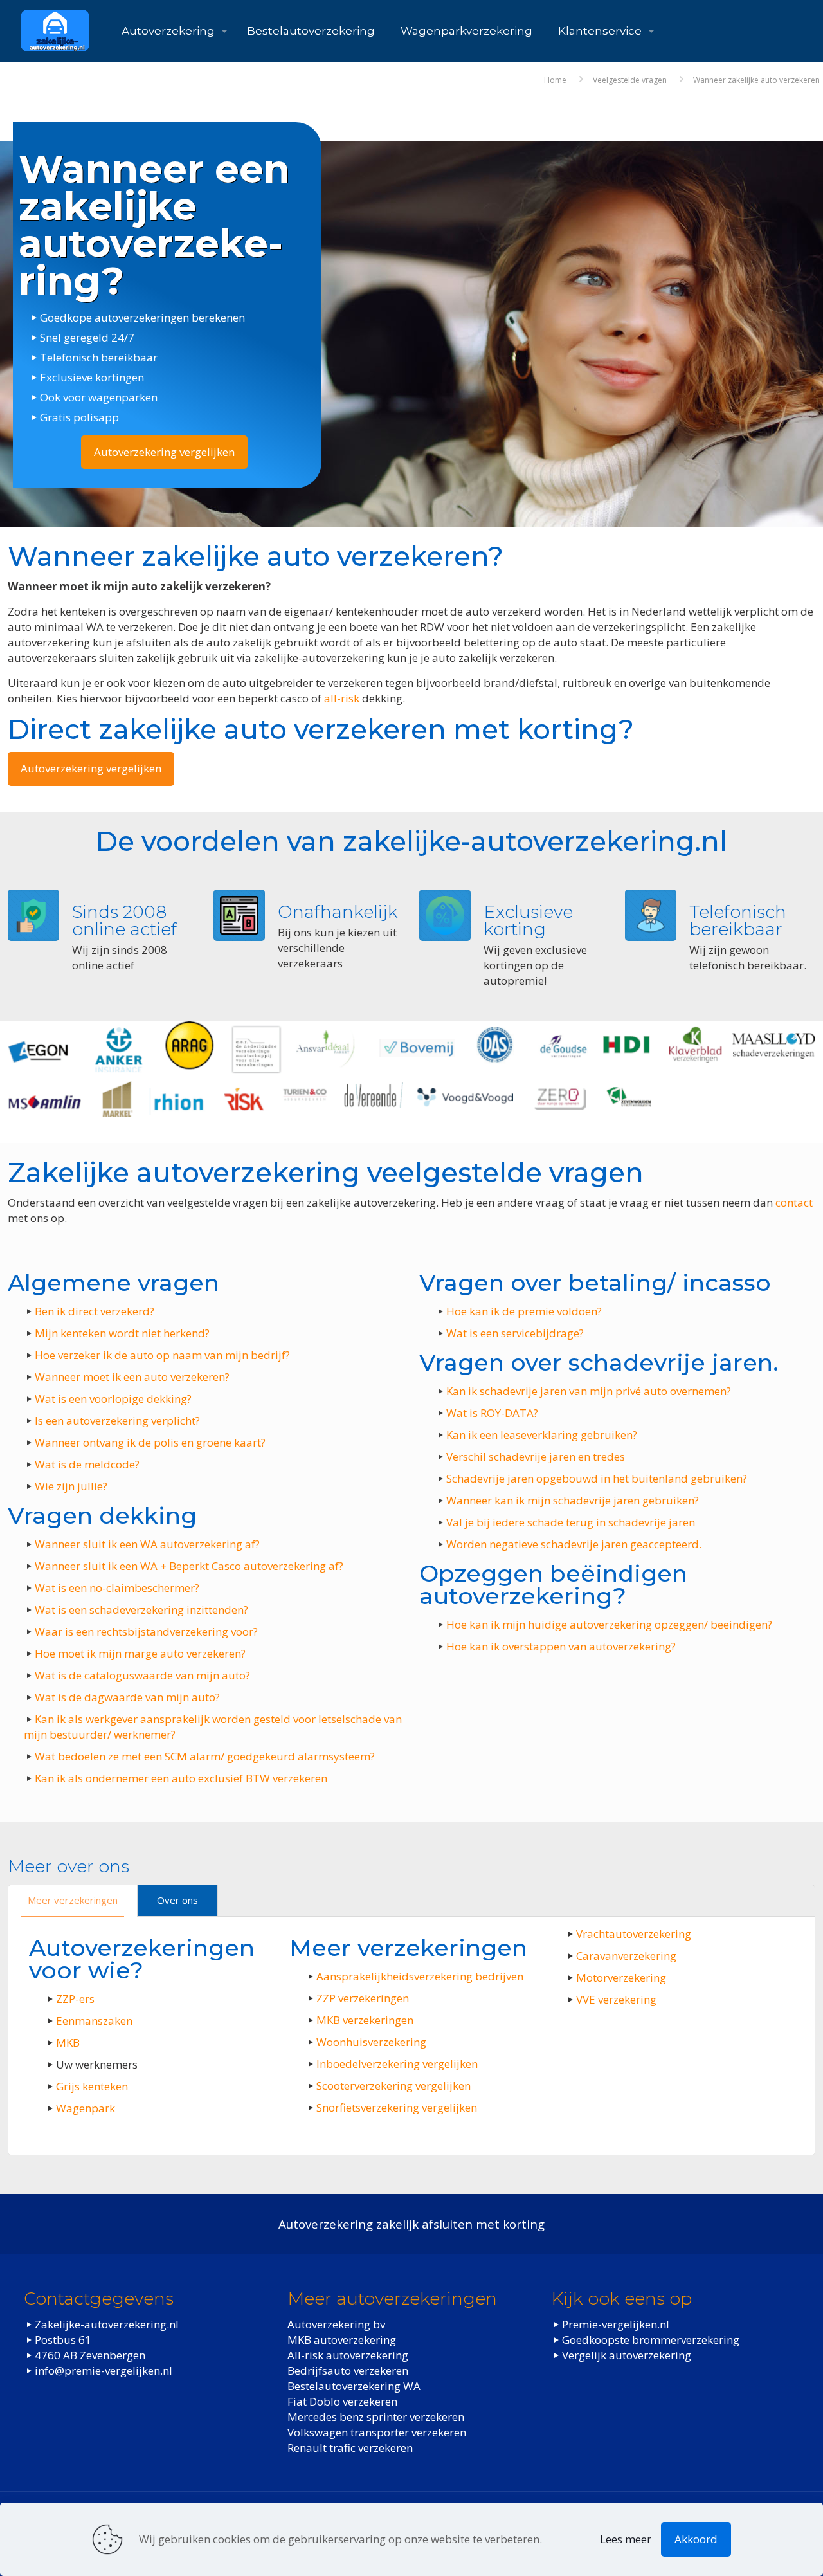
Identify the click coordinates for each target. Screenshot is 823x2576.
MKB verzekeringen (365, 2020)
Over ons (177, 1900)
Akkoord (696, 2539)
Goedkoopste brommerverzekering (651, 2339)
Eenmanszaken (94, 2021)
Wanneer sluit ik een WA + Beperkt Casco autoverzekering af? (189, 1566)
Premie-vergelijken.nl (616, 2324)
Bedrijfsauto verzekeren (348, 2370)
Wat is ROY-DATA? (492, 1413)
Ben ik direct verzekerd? (95, 1311)
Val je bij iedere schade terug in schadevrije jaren (571, 1522)
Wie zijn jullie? (71, 1486)
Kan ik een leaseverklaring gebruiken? (542, 1435)
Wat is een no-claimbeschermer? (117, 1588)
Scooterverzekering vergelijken (393, 2086)
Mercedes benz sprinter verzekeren (376, 2416)
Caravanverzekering (626, 1956)
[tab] (73, 1901)
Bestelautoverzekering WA (354, 2385)
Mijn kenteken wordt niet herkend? (122, 1333)
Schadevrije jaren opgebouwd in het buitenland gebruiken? (597, 1478)
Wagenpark (86, 2108)
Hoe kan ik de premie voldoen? (524, 1311)
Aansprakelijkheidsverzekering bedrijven (420, 1976)
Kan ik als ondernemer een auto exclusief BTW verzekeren (181, 1778)
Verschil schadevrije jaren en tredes (536, 1457)
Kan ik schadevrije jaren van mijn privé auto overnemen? (589, 1391)
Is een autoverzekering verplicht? (117, 1420)
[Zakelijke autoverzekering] (55, 31)
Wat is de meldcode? (87, 1464)
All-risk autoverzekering (348, 2354)
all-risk (342, 698)
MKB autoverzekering (342, 2339)
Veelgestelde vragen (630, 80)
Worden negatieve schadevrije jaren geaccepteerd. (574, 1544)
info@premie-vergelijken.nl (104, 2370)
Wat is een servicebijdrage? (515, 1333)
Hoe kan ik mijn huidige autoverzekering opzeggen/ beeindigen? (609, 1624)
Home (555, 80)
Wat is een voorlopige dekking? (113, 1399)
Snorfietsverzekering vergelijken (397, 2107)
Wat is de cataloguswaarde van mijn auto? (142, 1675)
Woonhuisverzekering (371, 2042)
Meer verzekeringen (73, 1900)
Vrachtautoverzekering (634, 1934)
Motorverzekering (621, 1978)
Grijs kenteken (92, 2086)
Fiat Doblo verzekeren (342, 2401)
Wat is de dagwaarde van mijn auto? (127, 1697)
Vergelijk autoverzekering (627, 2354)
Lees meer (626, 2539)
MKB (68, 2042)
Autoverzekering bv (336, 2324)
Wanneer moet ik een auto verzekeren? (132, 1377)
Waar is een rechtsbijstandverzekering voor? (146, 1631)
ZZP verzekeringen (363, 1998)
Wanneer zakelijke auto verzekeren (756, 80)
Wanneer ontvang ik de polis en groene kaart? (150, 1442)
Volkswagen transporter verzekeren (377, 2432)
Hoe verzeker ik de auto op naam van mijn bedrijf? (162, 1355)
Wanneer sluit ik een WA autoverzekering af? (147, 1544)
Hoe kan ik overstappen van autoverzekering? (561, 1646)
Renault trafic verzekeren (350, 2447)
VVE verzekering (616, 1999)
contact (794, 1202)
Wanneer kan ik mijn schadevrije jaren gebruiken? (573, 1500)
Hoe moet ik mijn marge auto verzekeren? (140, 1653)
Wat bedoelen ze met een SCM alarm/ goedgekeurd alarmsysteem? (205, 1756)
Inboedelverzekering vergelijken (397, 2064)
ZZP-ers (75, 1999)
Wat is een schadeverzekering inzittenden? (141, 1610)
